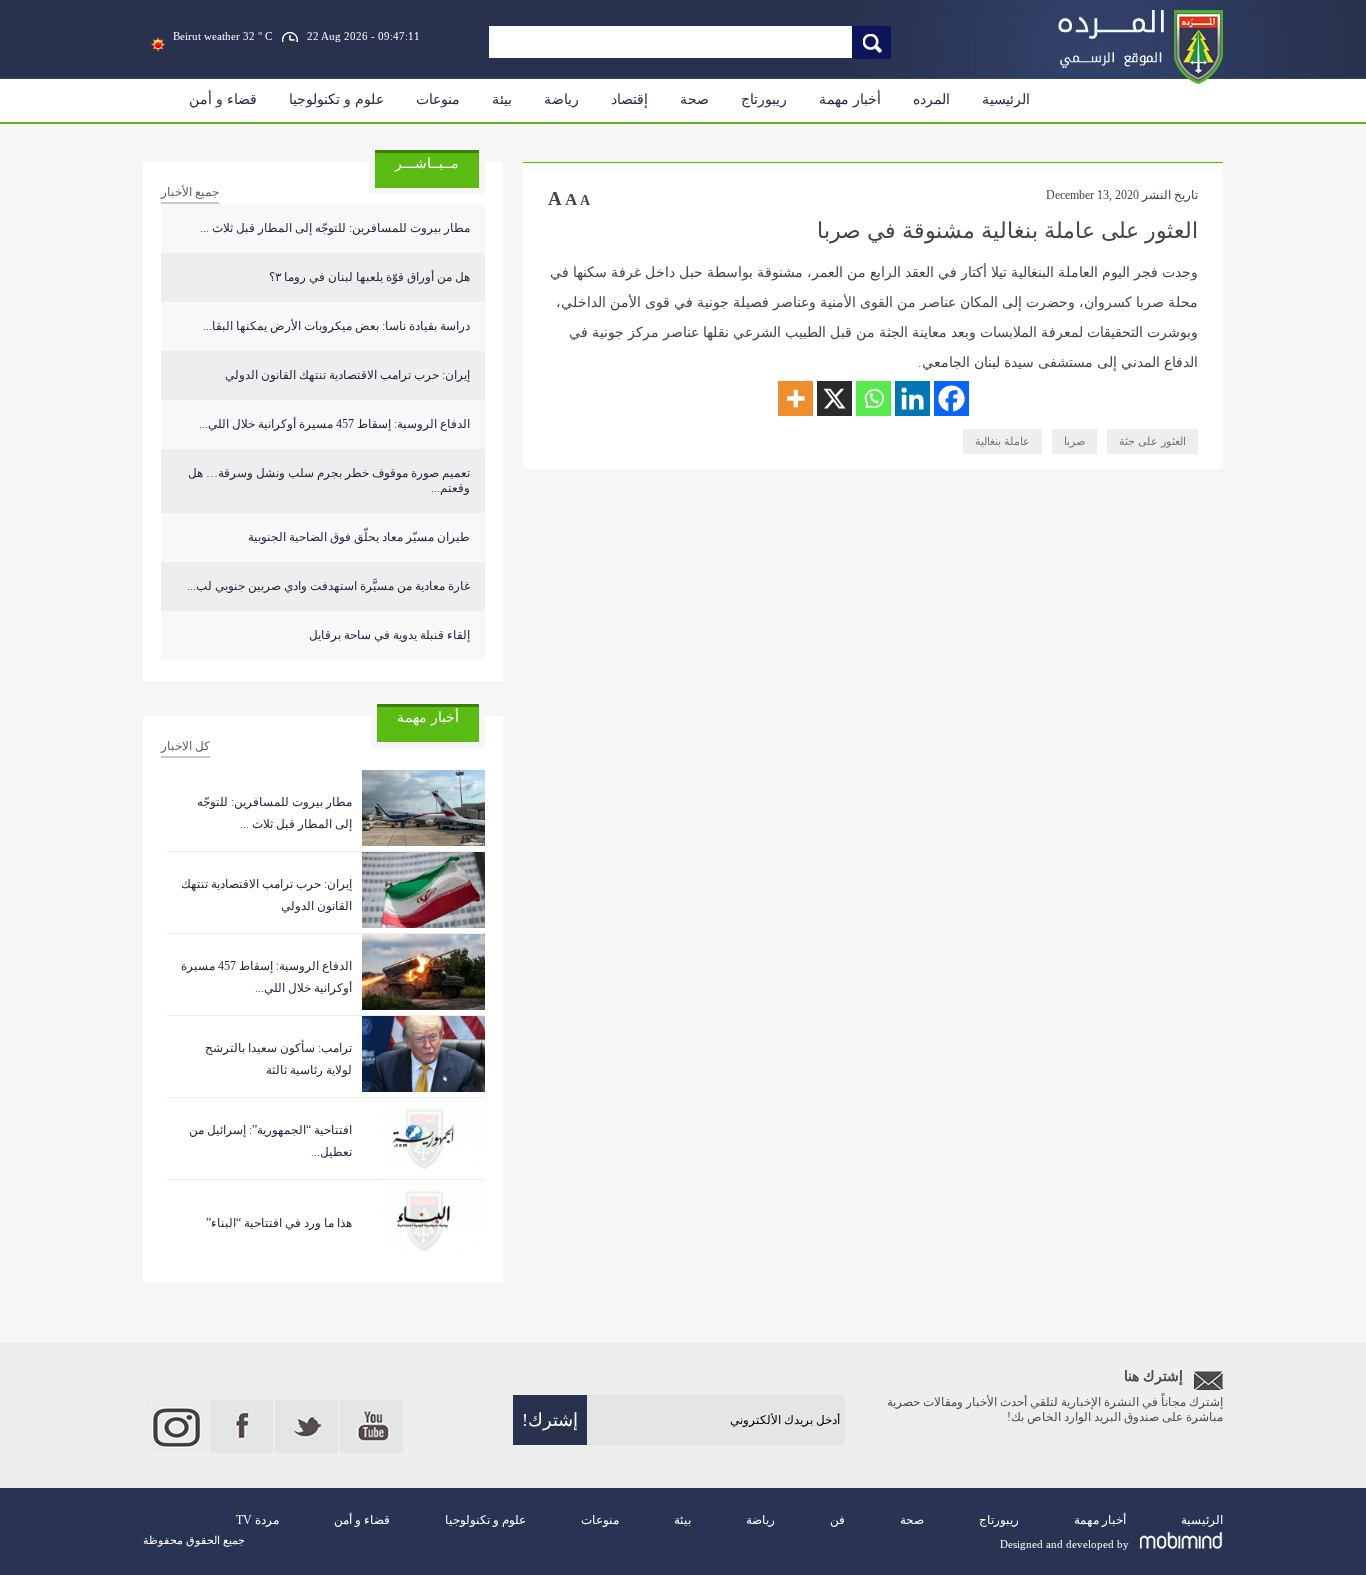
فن (837, 1520)
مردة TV (257, 1520)
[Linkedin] (912, 398)
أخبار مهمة (850, 99)
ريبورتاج (764, 99)
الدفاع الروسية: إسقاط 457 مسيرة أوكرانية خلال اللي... (334, 424)
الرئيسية (1006, 99)
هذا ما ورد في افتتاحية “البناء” (279, 1223)
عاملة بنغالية (1002, 441)
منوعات (438, 99)
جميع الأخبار (190, 192)
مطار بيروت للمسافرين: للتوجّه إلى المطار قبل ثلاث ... (335, 228)
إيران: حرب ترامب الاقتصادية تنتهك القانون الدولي (347, 375)
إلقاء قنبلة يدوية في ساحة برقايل (389, 635)
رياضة (561, 99)
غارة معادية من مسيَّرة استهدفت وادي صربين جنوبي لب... (328, 586)
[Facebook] (951, 398)
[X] (834, 398)
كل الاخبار (185, 746)
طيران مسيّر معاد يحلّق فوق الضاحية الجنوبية (359, 537)
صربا (1074, 441)
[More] (795, 398)
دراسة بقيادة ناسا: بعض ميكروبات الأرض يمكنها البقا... (336, 326)
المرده (931, 99)
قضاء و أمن (223, 99)
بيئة (502, 99)
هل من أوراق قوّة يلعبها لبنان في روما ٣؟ (369, 277)
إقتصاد (629, 99)
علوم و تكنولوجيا (336, 99)
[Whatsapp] (873, 398)
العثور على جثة (1152, 441)
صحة (694, 99)
